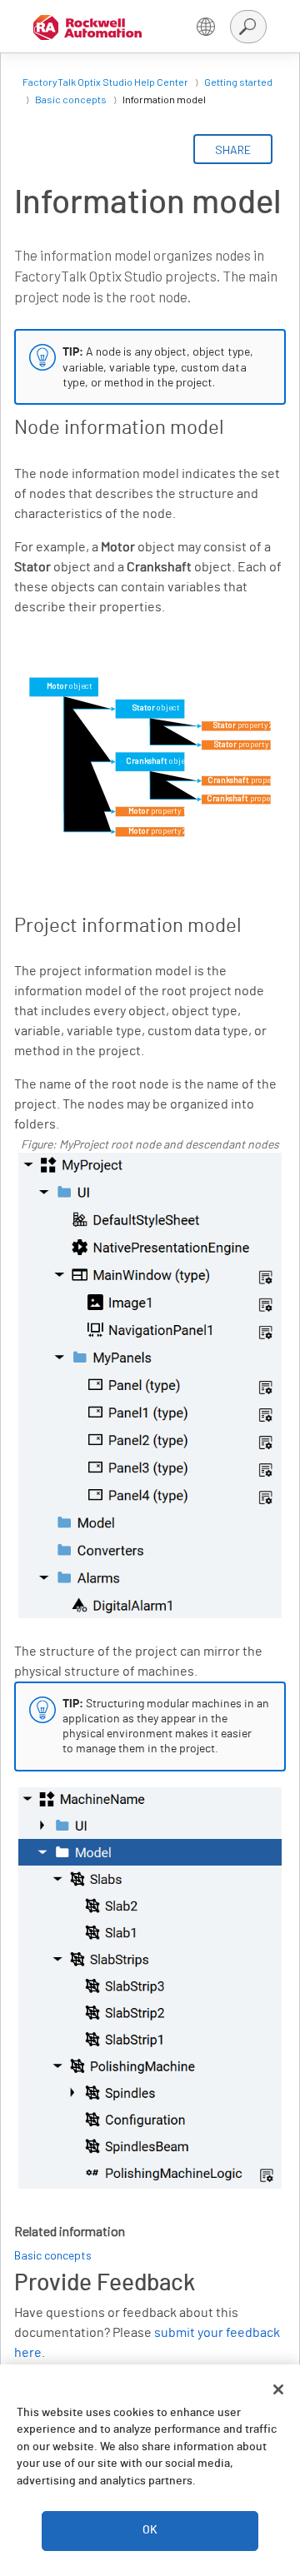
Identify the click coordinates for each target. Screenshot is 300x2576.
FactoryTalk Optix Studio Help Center (105, 82)
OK (150, 2530)
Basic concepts (71, 99)
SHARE (233, 149)
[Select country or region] (206, 27)
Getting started (238, 82)
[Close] (278, 2389)
